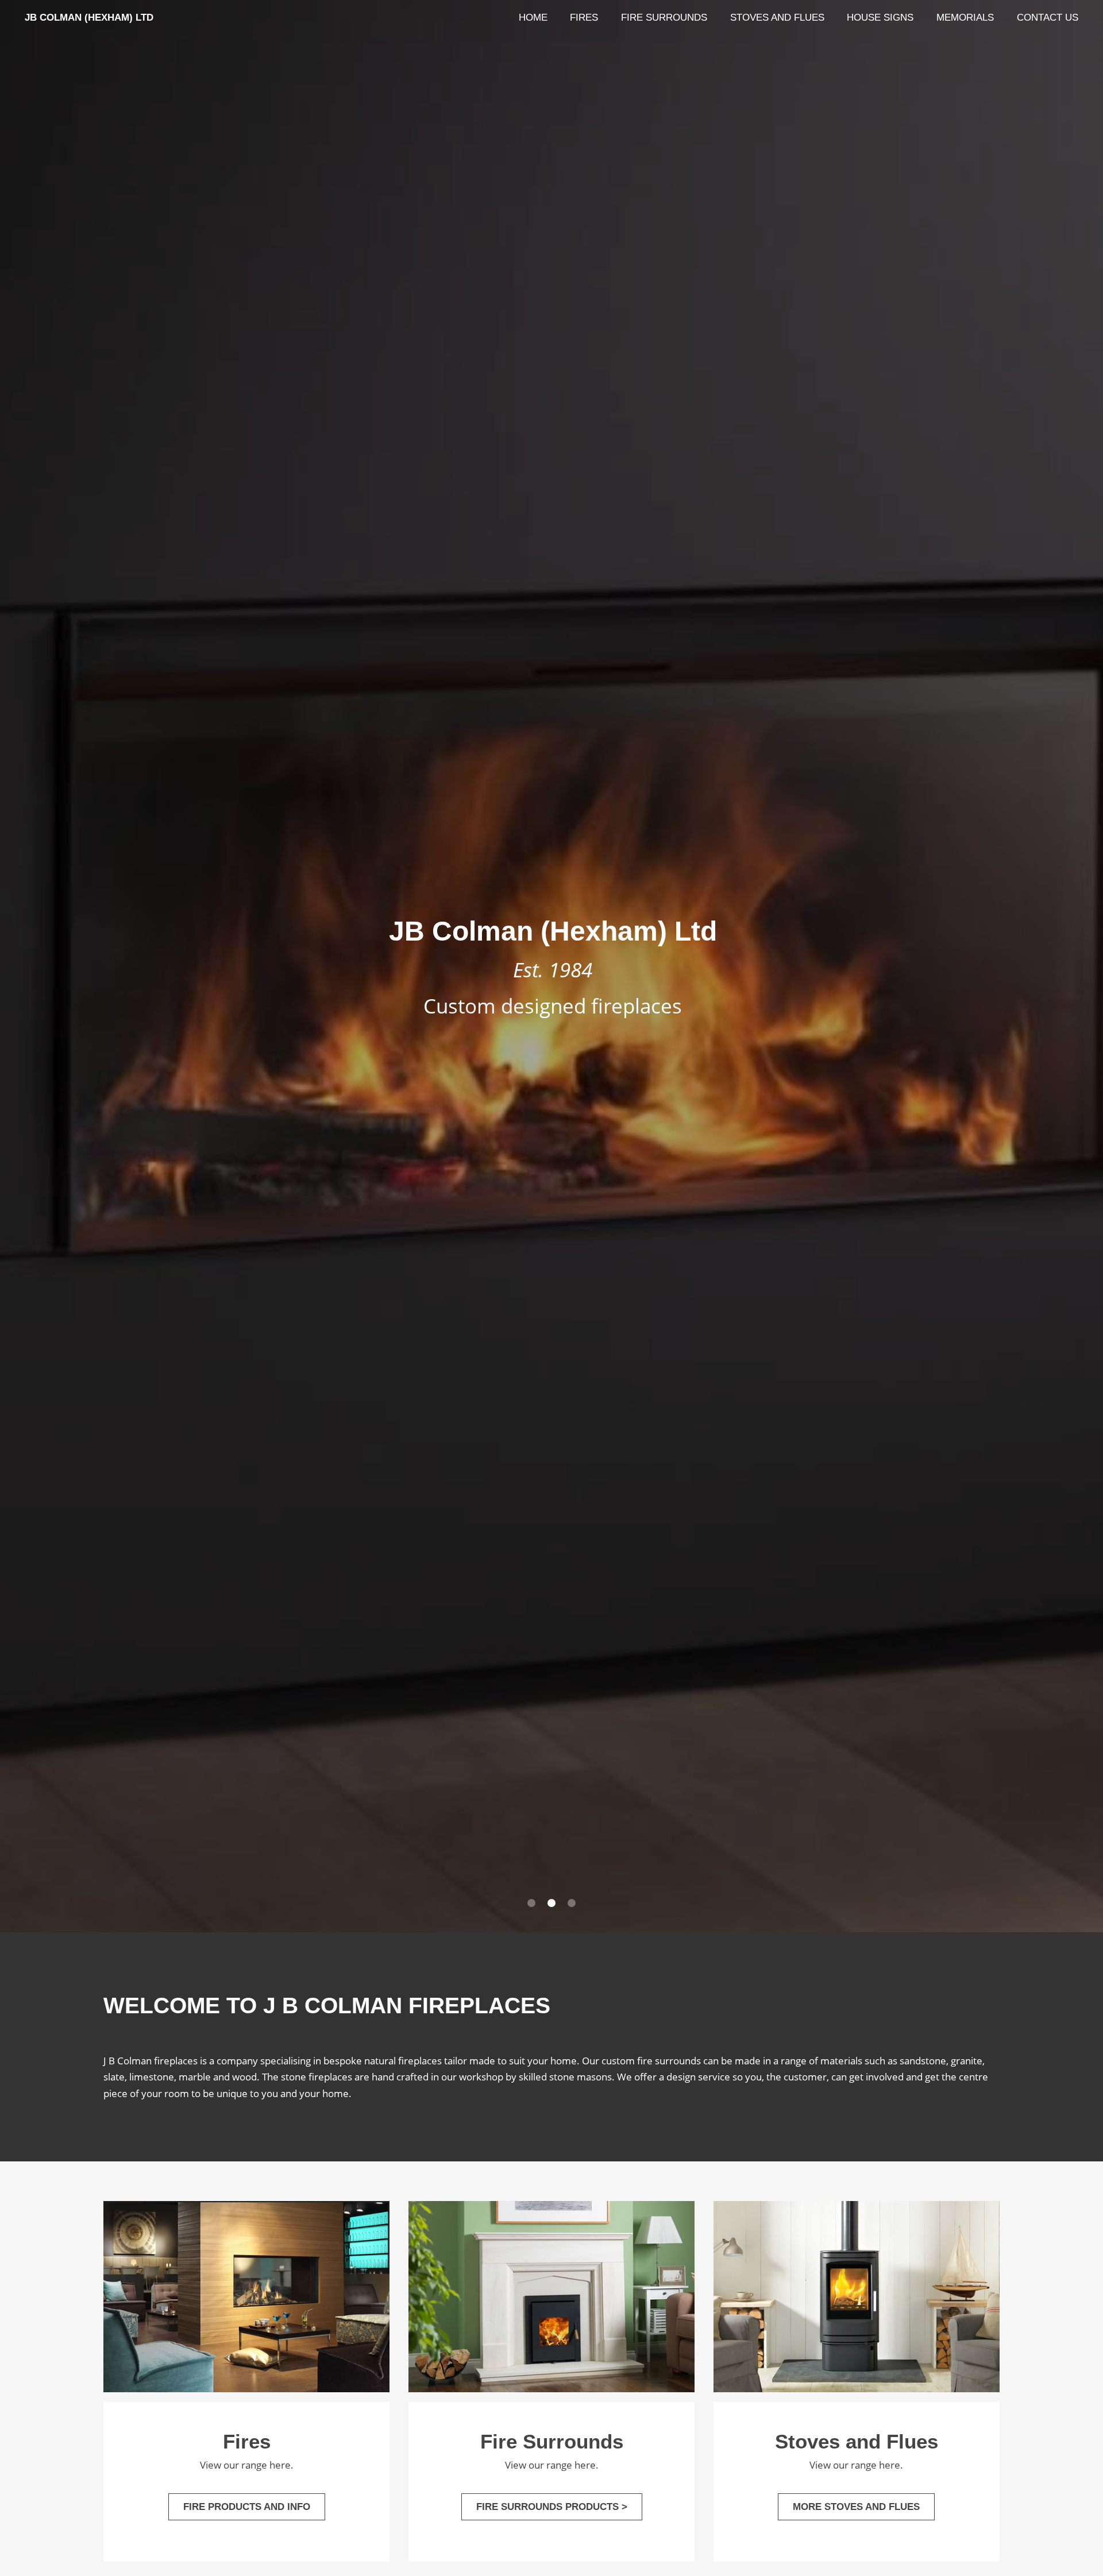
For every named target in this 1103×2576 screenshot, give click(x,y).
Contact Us (1048, 17)
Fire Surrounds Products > (552, 2507)
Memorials (965, 17)
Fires (584, 17)
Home (533, 17)
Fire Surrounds (664, 17)
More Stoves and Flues (856, 2507)
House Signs (880, 17)
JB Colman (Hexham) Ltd (89, 17)
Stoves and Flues (777, 17)
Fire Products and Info (247, 2507)
